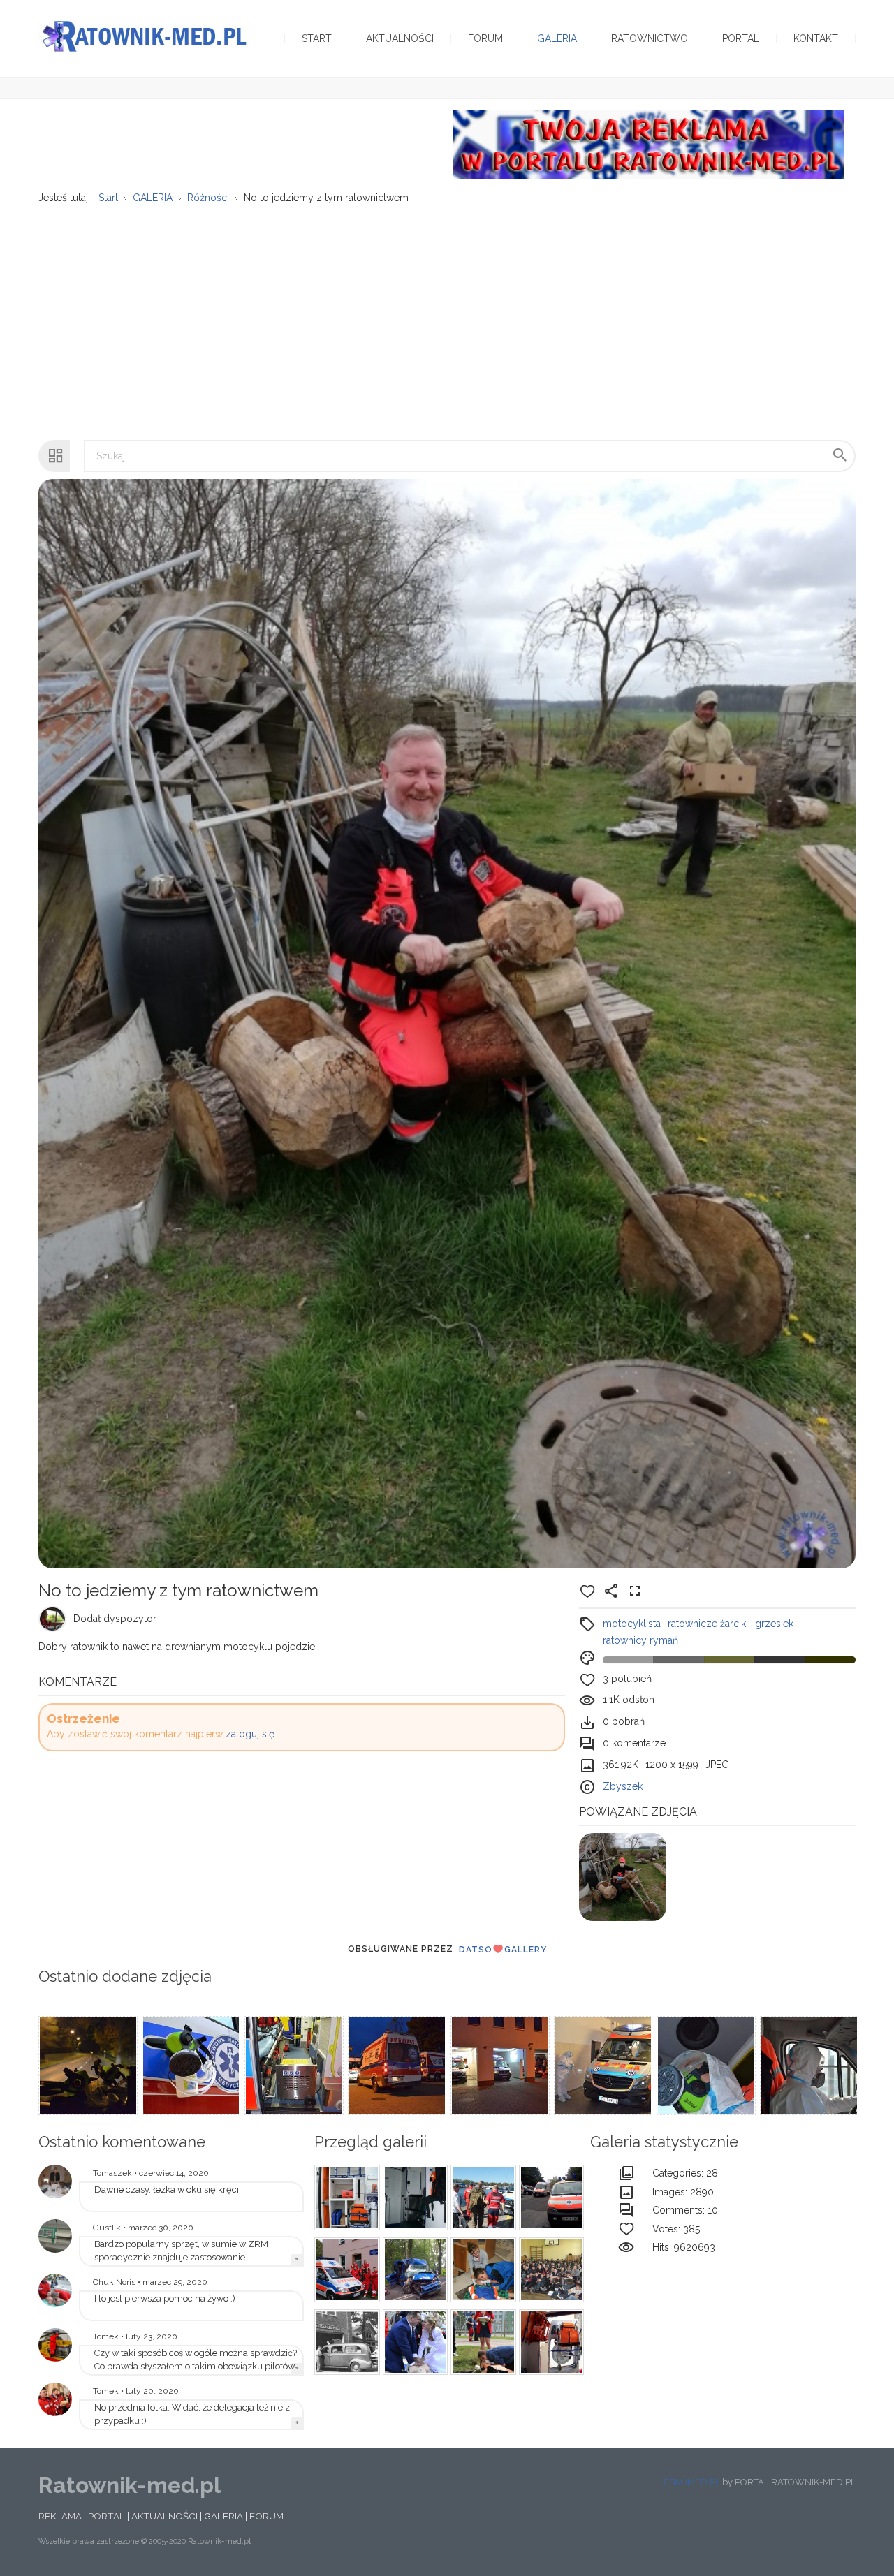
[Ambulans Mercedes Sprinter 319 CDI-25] (345, 2198)
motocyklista (632, 1624)
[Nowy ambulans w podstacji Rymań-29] (55, 2236)
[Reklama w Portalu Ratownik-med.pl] (648, 144)
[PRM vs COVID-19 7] (705, 2066)
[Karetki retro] (345, 2342)
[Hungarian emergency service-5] (550, 2198)
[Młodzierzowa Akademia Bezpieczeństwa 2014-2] (481, 2270)
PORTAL (107, 2516)
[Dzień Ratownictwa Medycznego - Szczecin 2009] (55, 2399)
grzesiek (774, 1624)
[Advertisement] (447, 315)
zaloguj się (250, 1734)
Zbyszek (623, 1786)
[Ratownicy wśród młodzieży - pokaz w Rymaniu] (550, 2270)
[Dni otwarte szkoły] (55, 2290)
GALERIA (223, 2516)
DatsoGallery (503, 1950)
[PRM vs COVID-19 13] (87, 2066)
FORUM (266, 2516)
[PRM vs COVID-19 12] (190, 2066)
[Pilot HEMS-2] (55, 2345)
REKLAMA (60, 2516)
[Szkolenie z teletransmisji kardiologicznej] (55, 2181)
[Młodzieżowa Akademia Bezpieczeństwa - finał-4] (481, 2342)
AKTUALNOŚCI (164, 2516)
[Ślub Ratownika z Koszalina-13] (413, 2342)
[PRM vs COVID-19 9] (499, 2066)
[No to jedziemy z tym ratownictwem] (623, 1876)
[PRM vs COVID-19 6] (808, 2066)
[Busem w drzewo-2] (413, 2270)
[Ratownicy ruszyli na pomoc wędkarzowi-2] (481, 2198)
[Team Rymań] (345, 2270)
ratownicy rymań (640, 1640)
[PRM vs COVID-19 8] (602, 2066)
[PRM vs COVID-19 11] (293, 2066)
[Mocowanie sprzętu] (550, 2342)
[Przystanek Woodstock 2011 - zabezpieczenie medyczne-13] (413, 2198)
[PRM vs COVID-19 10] (396, 2066)
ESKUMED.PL (692, 2482)
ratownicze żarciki (708, 1624)
